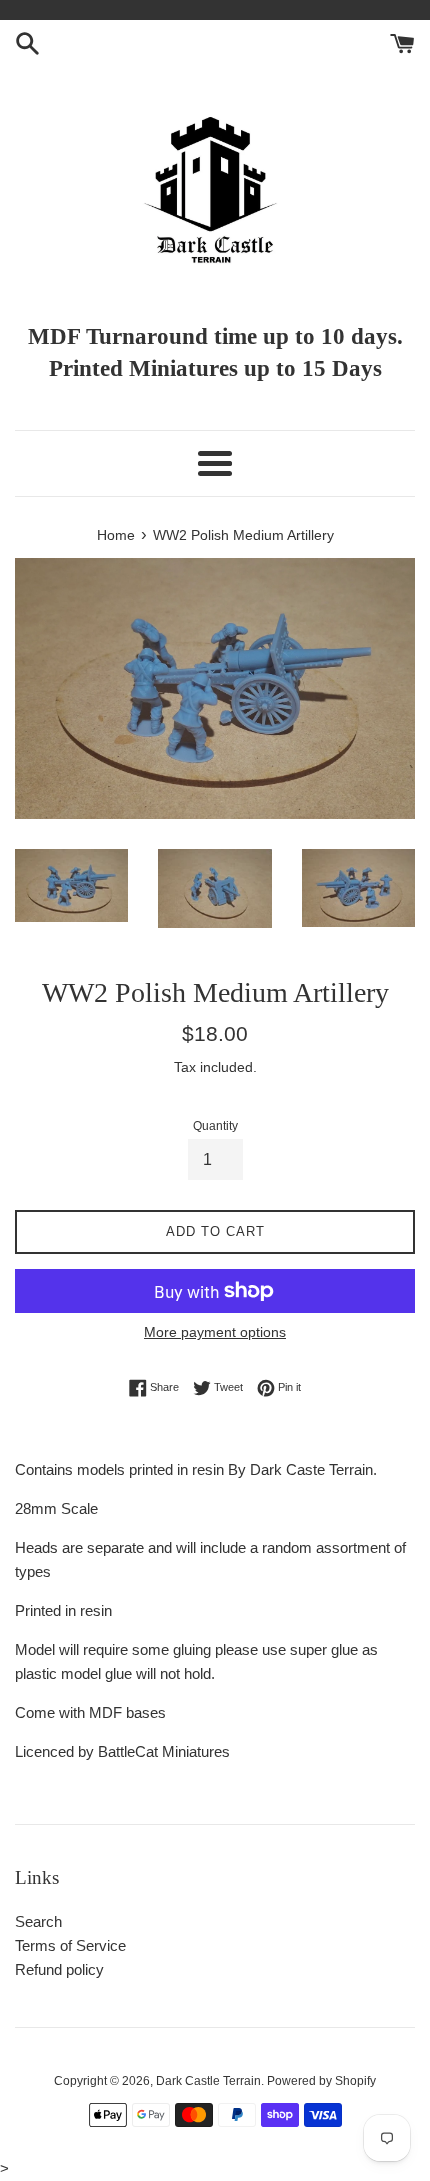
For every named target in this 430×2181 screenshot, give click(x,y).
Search (38, 1921)
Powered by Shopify (321, 2081)
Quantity (215, 1126)
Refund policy (59, 1969)
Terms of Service (70, 1945)
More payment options (215, 1332)
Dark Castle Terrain (208, 2081)
